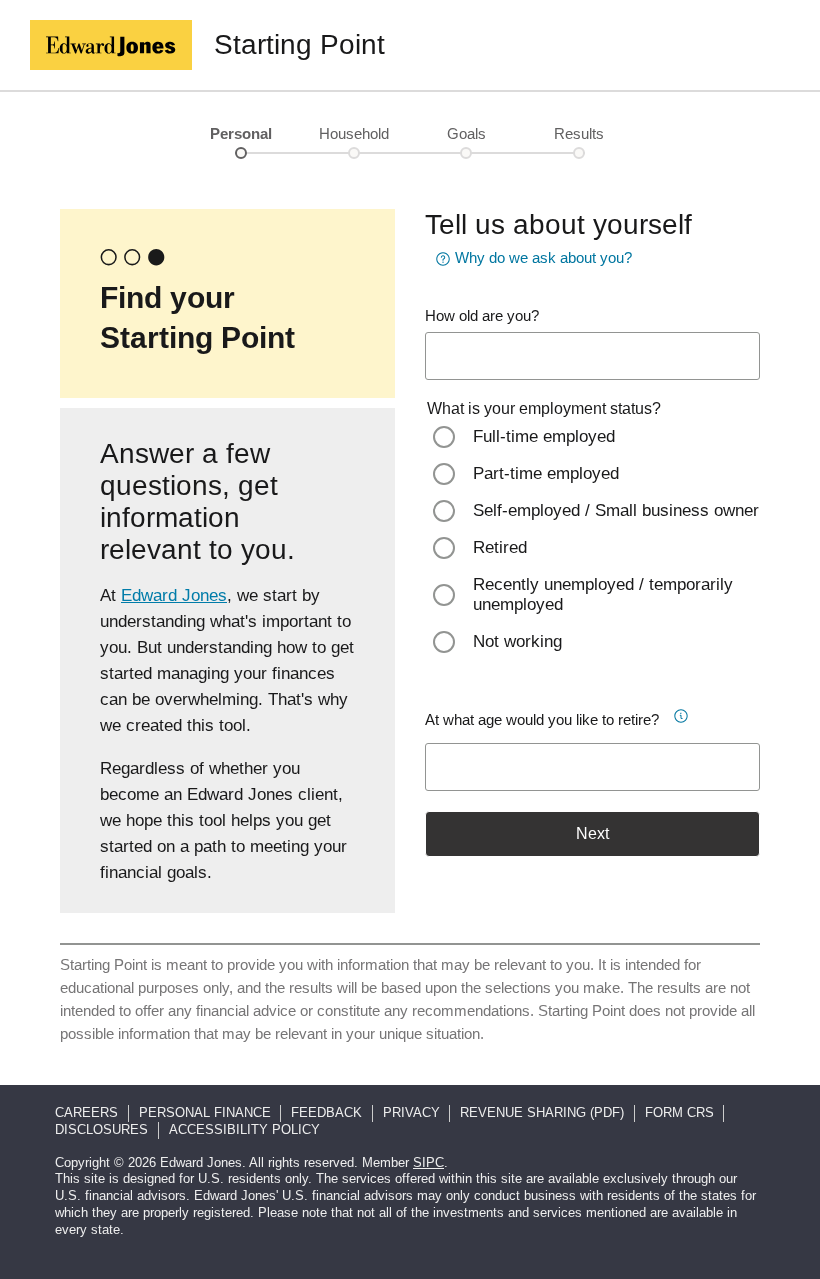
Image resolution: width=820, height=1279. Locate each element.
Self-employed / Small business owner (616, 510)
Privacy (411, 1112)
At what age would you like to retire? (542, 719)
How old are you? (482, 315)
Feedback (326, 1112)
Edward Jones (174, 595)
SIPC (428, 1162)
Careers (86, 1112)
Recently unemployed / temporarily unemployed (603, 594)
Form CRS (679, 1112)
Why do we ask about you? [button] (543, 257)
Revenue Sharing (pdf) (542, 1112)
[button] (682, 713)
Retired (500, 547)
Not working (517, 641)
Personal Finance (205, 1112)
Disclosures (101, 1129)
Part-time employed (546, 473)
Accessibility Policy (244, 1129)
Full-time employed (544, 436)
